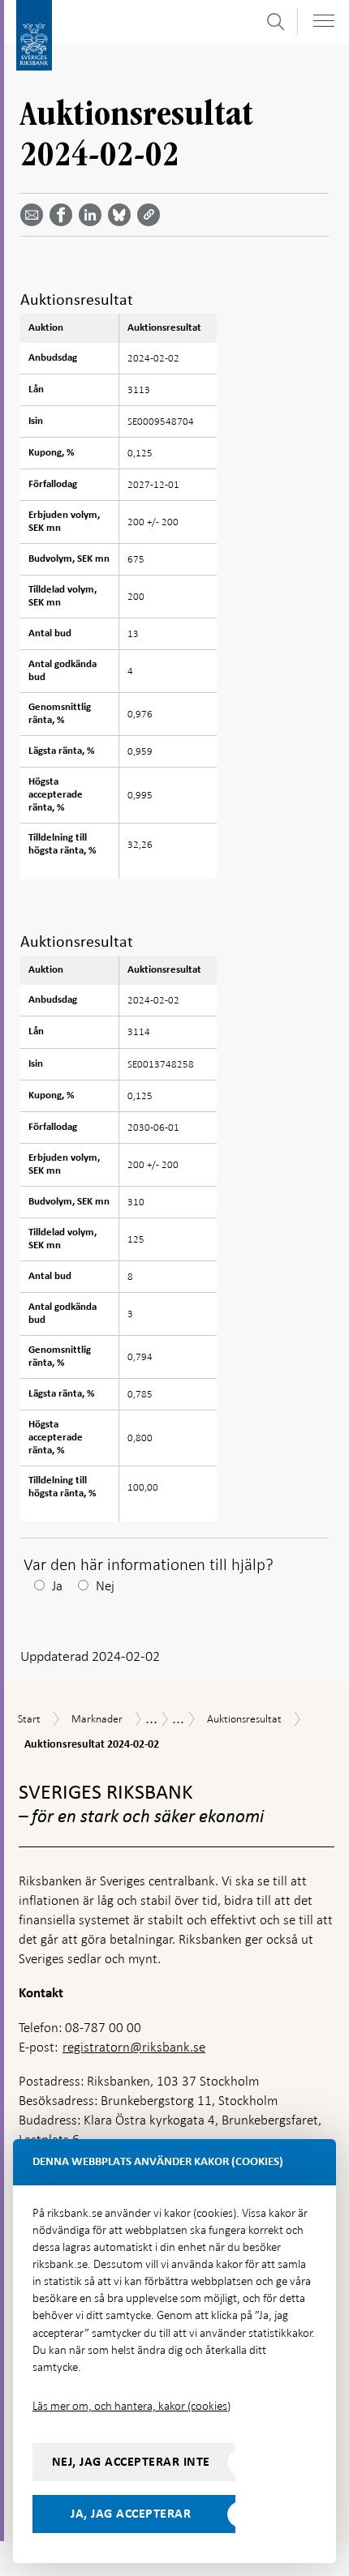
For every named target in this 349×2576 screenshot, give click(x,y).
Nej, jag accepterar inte (131, 2462)
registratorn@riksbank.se (134, 2047)
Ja (57, 1586)
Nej (105, 1586)
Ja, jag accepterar (131, 2514)
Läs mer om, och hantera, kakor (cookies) (131, 2406)
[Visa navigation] (324, 21)
